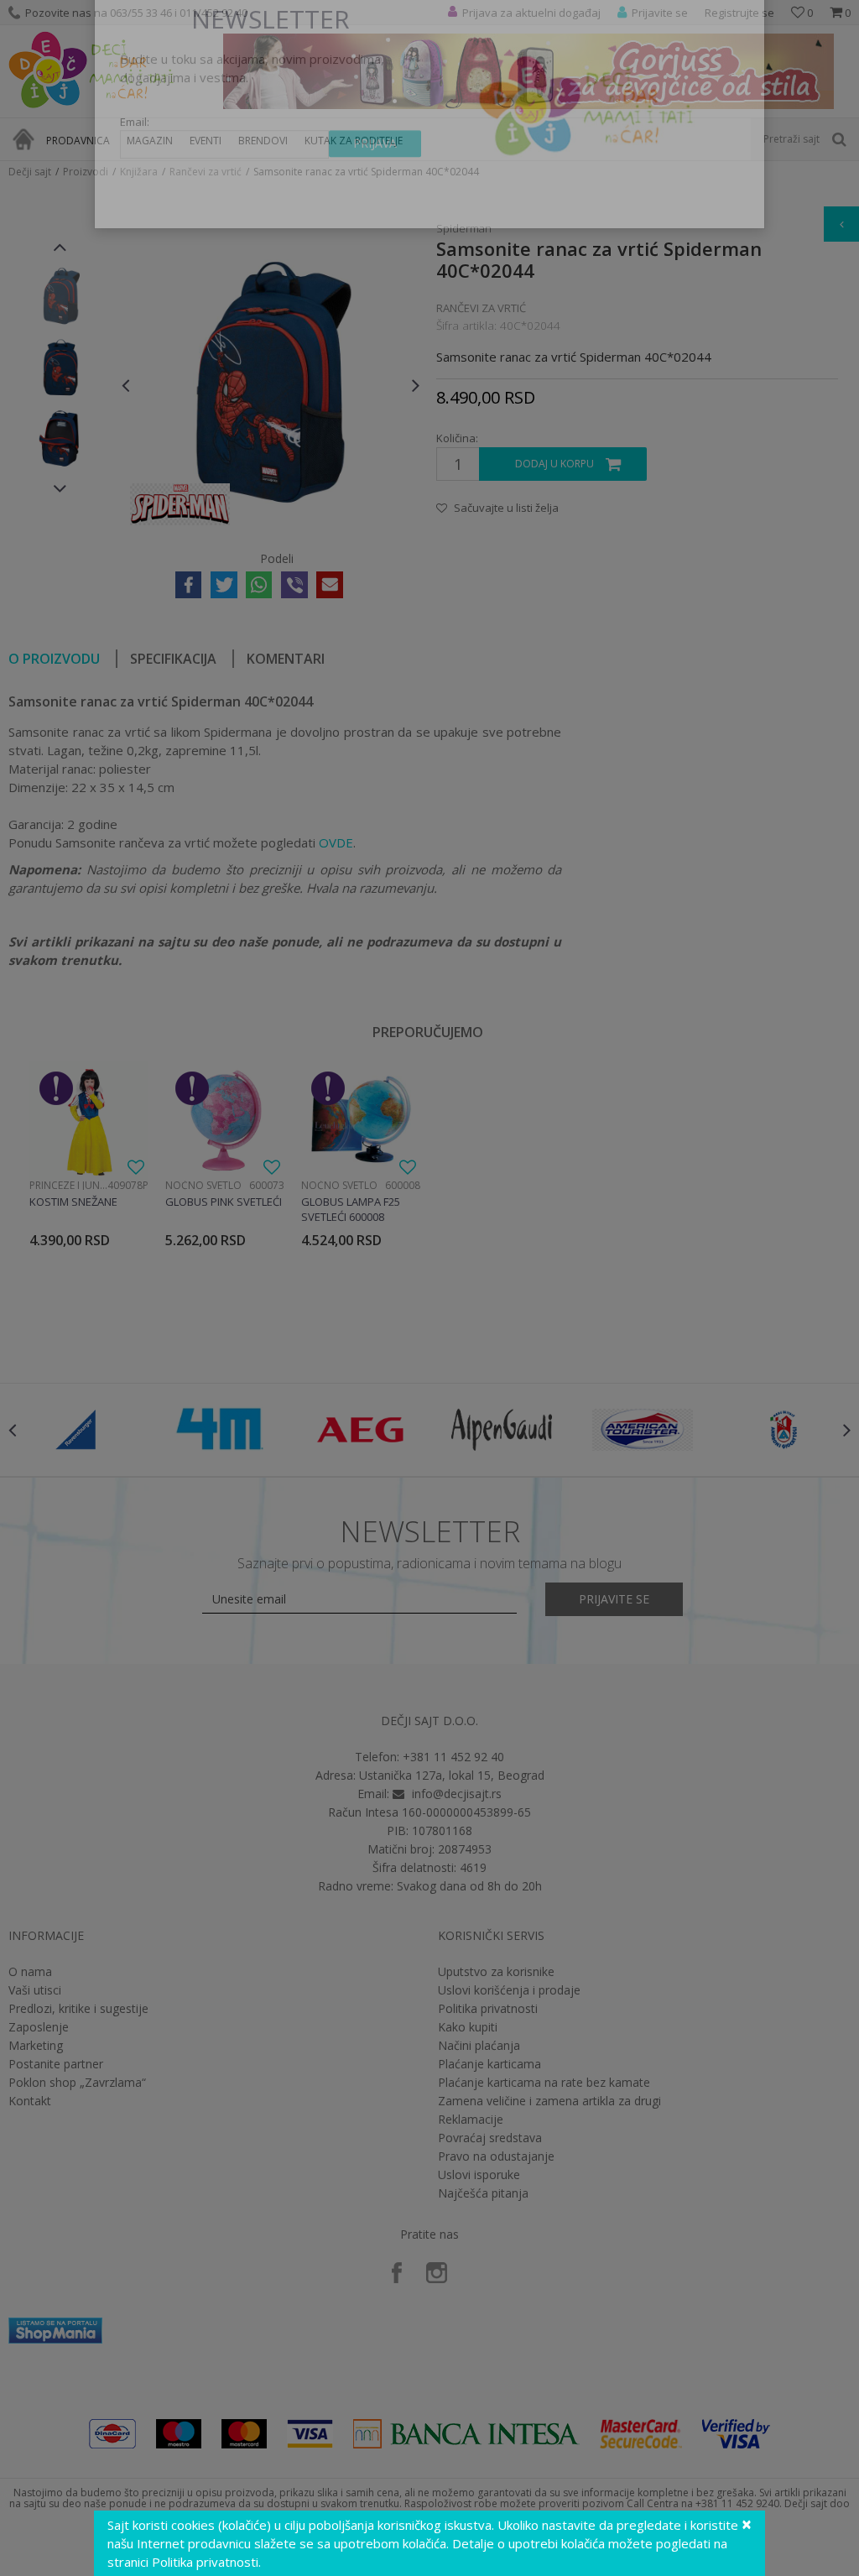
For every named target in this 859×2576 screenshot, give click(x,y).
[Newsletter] (588, 151)
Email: (135, 172)
